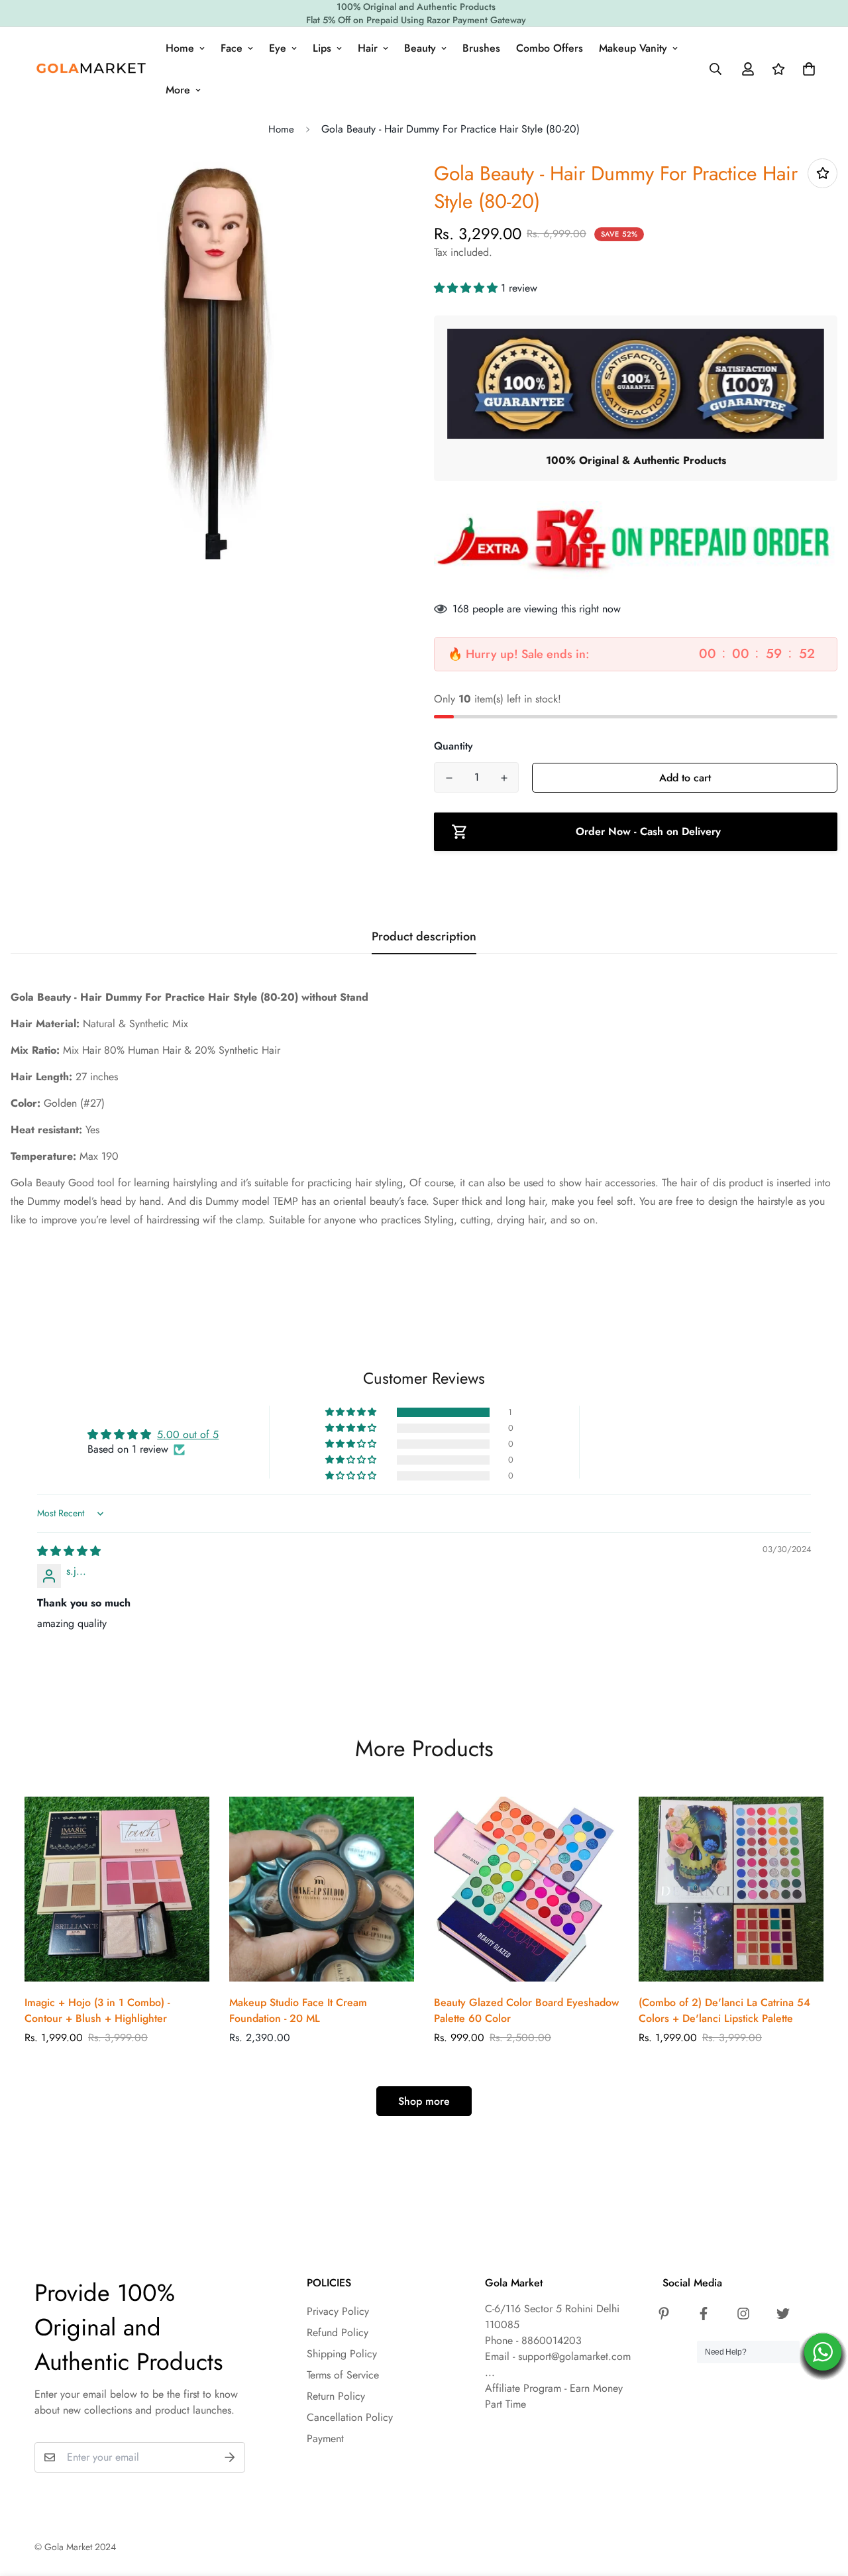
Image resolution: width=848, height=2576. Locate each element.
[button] (467, 288)
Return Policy (336, 2396)
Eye (278, 48)
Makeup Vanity (633, 48)
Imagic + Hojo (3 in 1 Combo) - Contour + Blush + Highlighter (97, 2010)
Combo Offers (550, 48)
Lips (322, 48)
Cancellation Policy (350, 2417)
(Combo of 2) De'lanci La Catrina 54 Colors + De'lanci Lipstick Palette (724, 2010)
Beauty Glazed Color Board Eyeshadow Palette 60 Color (526, 2010)
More (178, 90)
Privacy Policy (338, 2311)
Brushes (481, 48)
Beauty (420, 48)
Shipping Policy (342, 2354)
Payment (325, 2438)
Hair (368, 48)
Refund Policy (338, 2332)
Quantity (453, 746)
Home (180, 48)
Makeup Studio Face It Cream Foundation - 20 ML (298, 2010)
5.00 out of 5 (188, 1434)
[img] (69, 1551)
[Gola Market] (91, 69)
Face (232, 48)
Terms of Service (343, 2375)
